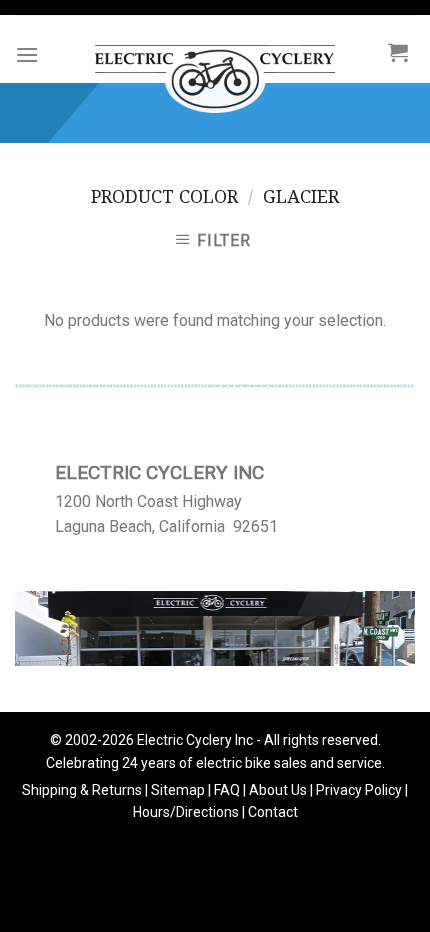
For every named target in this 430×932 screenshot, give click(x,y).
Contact (273, 812)
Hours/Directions (186, 812)
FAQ (227, 790)
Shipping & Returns (82, 790)
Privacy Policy (359, 790)
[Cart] (398, 52)
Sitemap (178, 790)
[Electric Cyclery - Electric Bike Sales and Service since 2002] (215, 69)
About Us (278, 790)
